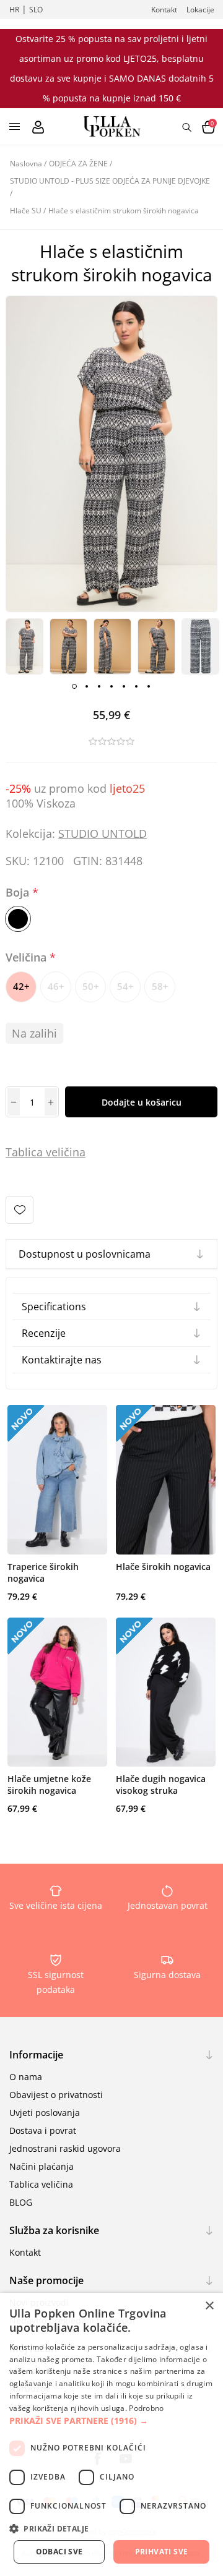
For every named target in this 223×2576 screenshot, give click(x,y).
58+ (160, 986)
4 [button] (111, 686)
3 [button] (99, 686)
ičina (73, 1152)
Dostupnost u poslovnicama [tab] (85, 1254)
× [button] (209, 2306)
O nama (26, 2077)
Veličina (28, 957)
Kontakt (164, 10)
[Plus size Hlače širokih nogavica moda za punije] (166, 1480)
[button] (111, 2420)
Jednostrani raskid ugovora (65, 2148)
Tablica (24, 1152)
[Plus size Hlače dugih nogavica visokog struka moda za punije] (166, 1692)
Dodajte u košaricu (142, 1102)
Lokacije (200, 10)
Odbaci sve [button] (59, 2552)
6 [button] (136, 686)
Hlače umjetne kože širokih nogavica (49, 1785)
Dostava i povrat (43, 2130)
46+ (56, 986)
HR (14, 10)
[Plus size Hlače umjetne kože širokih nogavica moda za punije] (57, 1692)
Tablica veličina (41, 2184)
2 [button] (87, 686)
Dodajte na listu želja (20, 1210)
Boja (19, 892)
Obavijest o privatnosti (56, 2095)
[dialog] (111, 2434)
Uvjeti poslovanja (45, 2113)
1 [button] (74, 686)
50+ (91, 986)
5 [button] (124, 686)
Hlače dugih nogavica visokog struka (161, 1785)
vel (52, 1152)
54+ (125, 986)
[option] (24, 646)
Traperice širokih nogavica (43, 1572)
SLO (36, 10)
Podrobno (146, 2408)
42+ (21, 986)
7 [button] (149, 686)
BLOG (21, 2202)
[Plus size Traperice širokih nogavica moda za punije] (57, 1480)
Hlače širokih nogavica (163, 1567)
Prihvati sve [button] (162, 2552)
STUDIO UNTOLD (103, 834)
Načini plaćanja (42, 2166)
